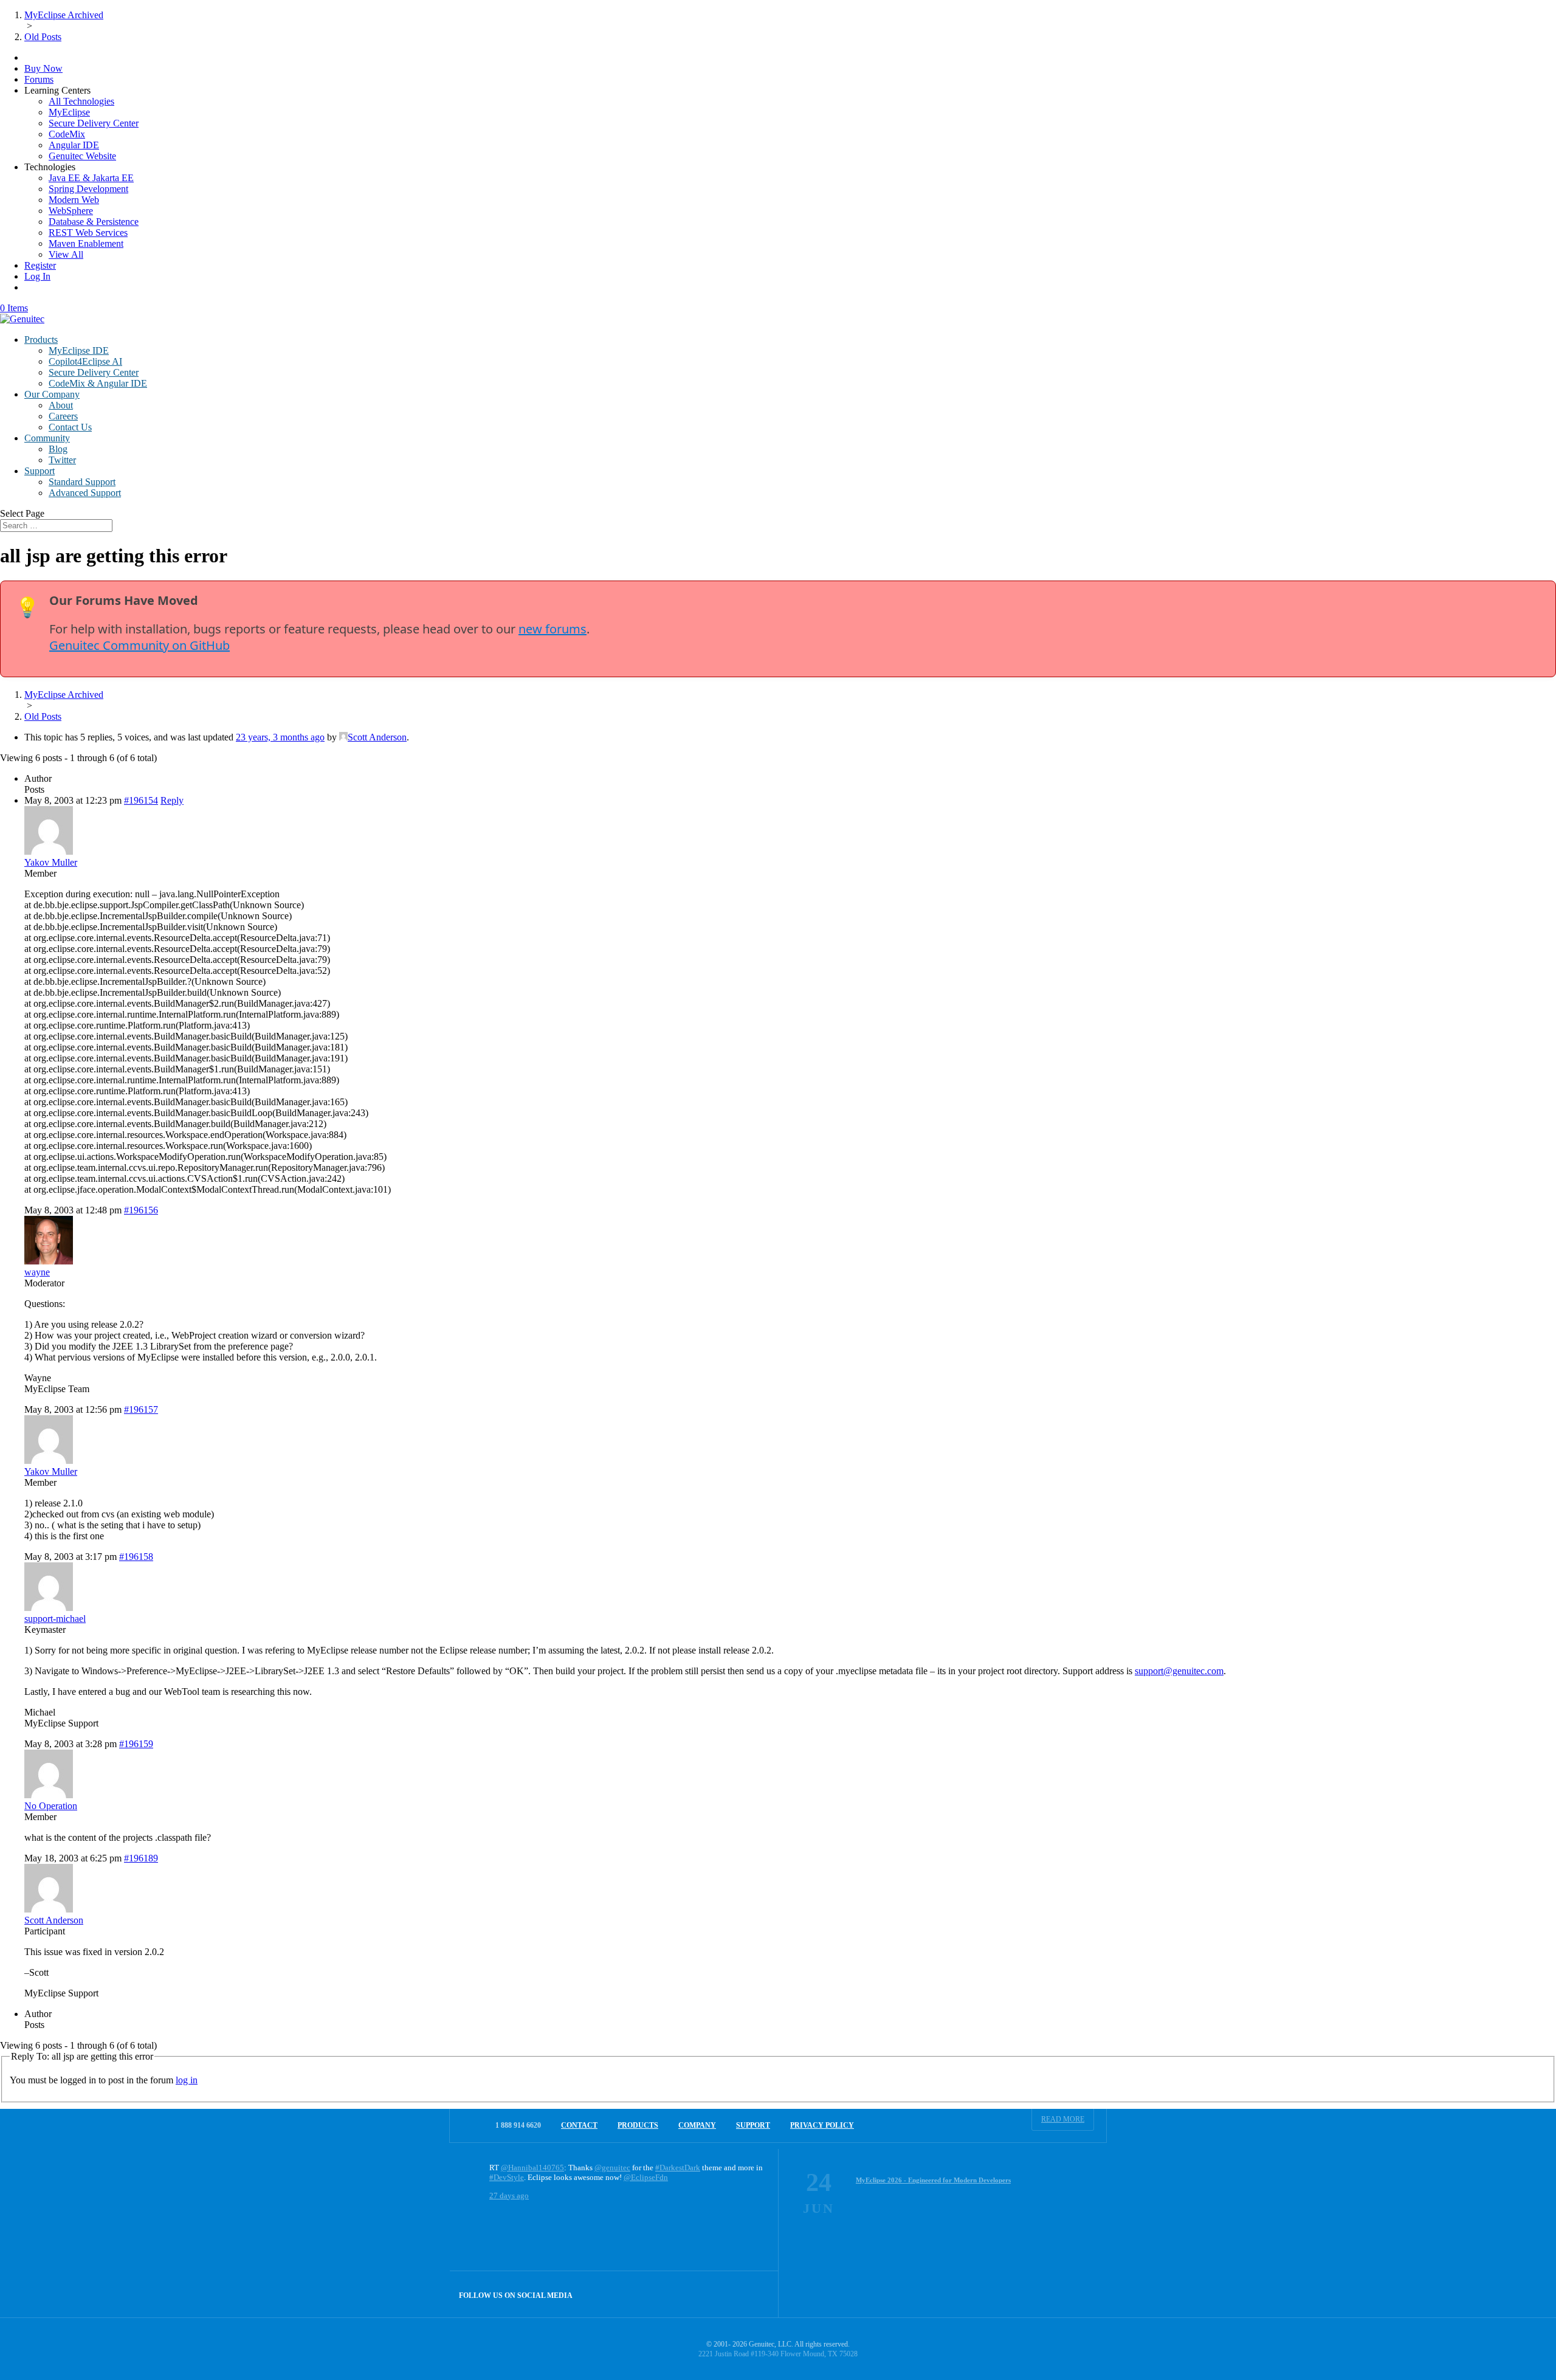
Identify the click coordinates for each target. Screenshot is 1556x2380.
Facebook (729, 2294)
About (61, 405)
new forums (553, 629)
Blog (58, 449)
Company (697, 2125)
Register (40, 265)
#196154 (141, 800)
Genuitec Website (82, 156)
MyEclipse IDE (79, 350)
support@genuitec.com (1179, 1671)
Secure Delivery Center (94, 123)
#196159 (136, 1744)
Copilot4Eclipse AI (85, 361)
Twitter (62, 460)
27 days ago (509, 2195)
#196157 (141, 1409)
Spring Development (88, 189)
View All (66, 254)
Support (40, 471)
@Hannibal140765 (532, 2168)
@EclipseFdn (646, 2177)
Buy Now (43, 68)
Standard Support (82, 482)
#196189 (141, 1858)
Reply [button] (172, 800)
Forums (39, 79)
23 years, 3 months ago (280, 737)
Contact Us (70, 427)
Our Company (52, 394)
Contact (579, 2125)
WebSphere (71, 211)
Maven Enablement (86, 243)
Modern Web (74, 200)
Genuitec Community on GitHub (139, 645)
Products (41, 340)
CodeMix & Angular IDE (98, 383)
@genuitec (612, 2168)
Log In (37, 276)
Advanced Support (85, 493)
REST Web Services (88, 233)
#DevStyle (507, 2177)
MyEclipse (69, 112)
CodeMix (67, 134)
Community (47, 438)
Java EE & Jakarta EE (91, 178)
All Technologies (81, 101)
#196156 (141, 1210)
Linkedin (755, 2294)
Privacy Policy (822, 2125)
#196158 (136, 1557)
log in (187, 2080)
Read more (1063, 2119)
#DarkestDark (678, 2168)
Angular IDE (74, 145)
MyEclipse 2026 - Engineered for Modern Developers (933, 2180)
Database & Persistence (94, 222)
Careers (63, 416)
